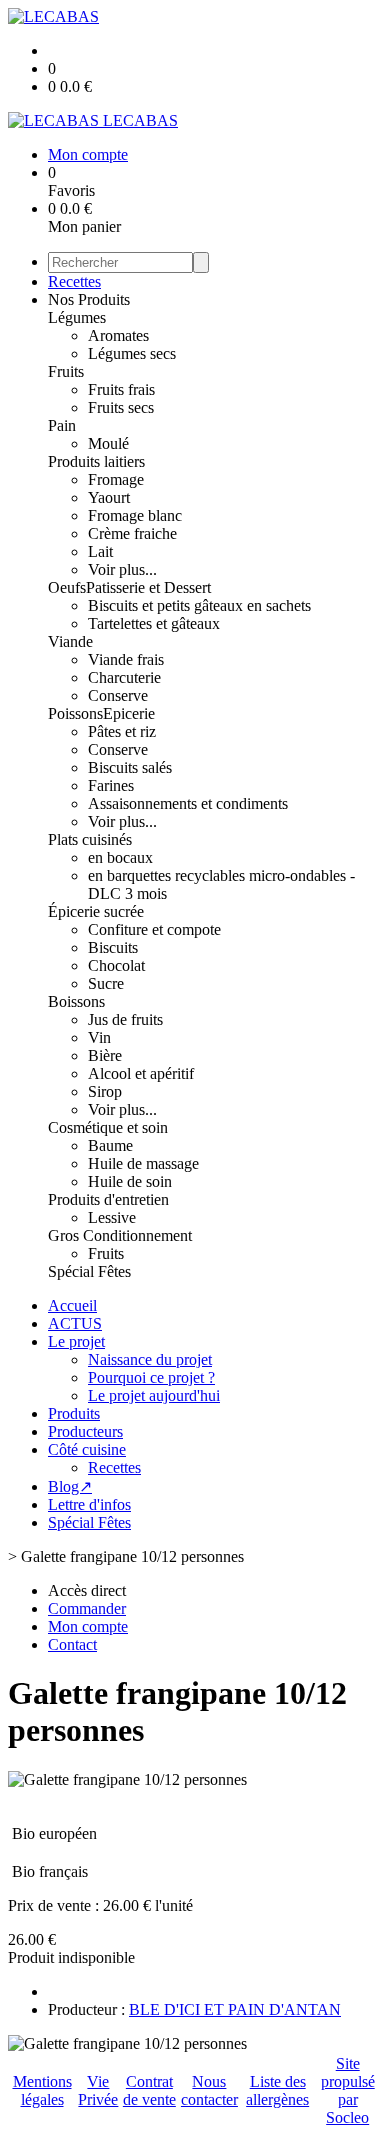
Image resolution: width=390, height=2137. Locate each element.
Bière (105, 1055)
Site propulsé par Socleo (348, 2090)
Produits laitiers (96, 461)
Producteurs (85, 1431)
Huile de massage (143, 1163)
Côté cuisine (87, 1449)
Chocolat (116, 965)
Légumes (77, 317)
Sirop (105, 1091)
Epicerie (129, 713)
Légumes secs (132, 353)
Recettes (74, 281)
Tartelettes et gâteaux (154, 623)
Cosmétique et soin (108, 1127)
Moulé (108, 443)
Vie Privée (98, 2090)
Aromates (118, 335)
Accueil (72, 1305)
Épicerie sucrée (96, 911)
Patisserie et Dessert (148, 587)
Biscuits (113, 947)
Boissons (76, 1001)
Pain (62, 425)
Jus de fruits (125, 1019)
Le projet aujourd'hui (154, 1395)
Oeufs (67, 587)
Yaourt (109, 497)
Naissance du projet (150, 1359)
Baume (110, 1145)
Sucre (106, 983)
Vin (99, 1037)
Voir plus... (122, 569)
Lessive (112, 1217)
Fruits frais (121, 389)
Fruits (66, 371)
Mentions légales (42, 2090)
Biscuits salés (130, 767)
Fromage (116, 479)
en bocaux (120, 857)
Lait (100, 551)
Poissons (75, 713)
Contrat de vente (149, 2090)
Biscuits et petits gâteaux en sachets (199, 605)
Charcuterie (124, 677)
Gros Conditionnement (120, 1235)
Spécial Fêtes (89, 1271)
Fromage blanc (135, 515)
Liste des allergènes (277, 2090)
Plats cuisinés (90, 839)
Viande (70, 641)
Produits (74, 1413)
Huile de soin (130, 1181)
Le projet (76, 1341)
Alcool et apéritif (141, 1073)
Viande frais (126, 659)
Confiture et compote (154, 929)
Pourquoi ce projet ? (151, 1377)
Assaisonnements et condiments (188, 803)
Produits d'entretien (108, 1199)
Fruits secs (121, 407)
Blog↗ (70, 1486)
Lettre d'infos (89, 1504)
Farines (111, 785)
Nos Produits (89, 299)
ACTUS (75, 1323)
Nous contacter (209, 2090)
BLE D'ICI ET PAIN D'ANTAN (235, 2009)
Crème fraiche (132, 533)
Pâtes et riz (122, 731)
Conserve (118, 695)
